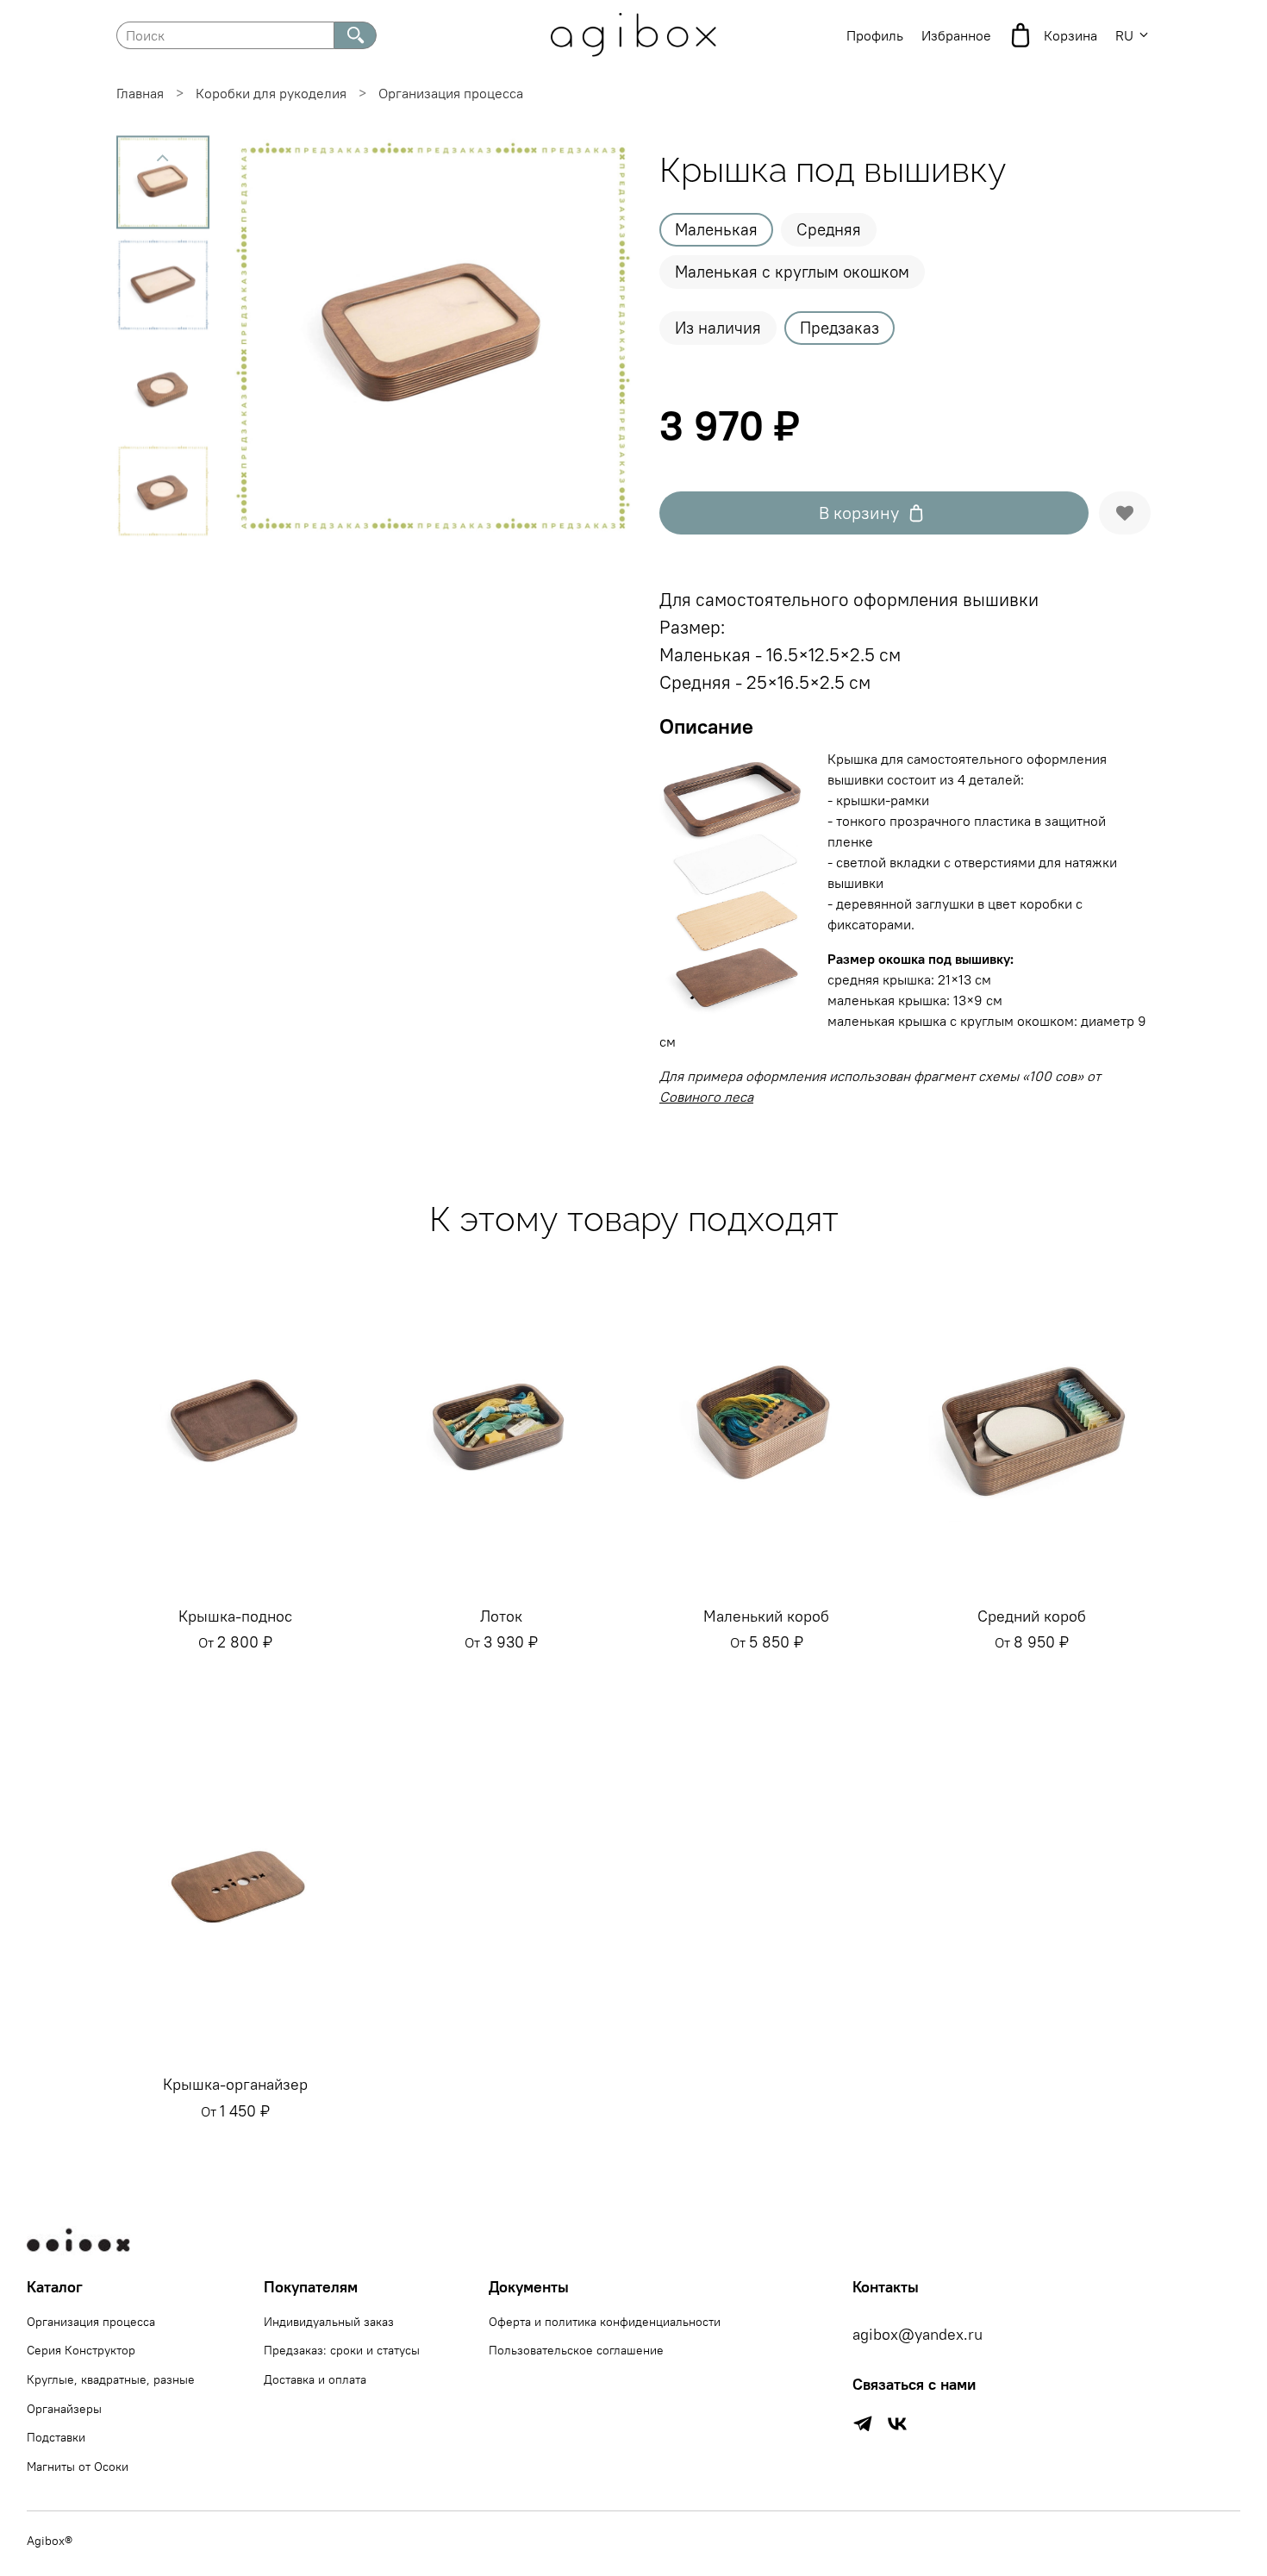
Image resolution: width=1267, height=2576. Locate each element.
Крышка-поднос (235, 1616)
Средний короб (1032, 1616)
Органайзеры (64, 2409)
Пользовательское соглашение (576, 2350)
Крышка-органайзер (235, 2084)
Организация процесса (451, 93)
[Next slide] (599, 336)
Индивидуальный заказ (329, 2322)
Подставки (56, 2437)
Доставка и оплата (315, 2379)
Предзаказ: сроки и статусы (342, 2350)
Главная (140, 93)
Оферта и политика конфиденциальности (605, 2322)
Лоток (501, 1616)
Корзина (1070, 35)
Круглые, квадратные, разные (111, 2379)
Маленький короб (766, 1616)
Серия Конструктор (81, 2350)
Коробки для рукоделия (271, 93)
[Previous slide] (163, 158)
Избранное (956, 35)
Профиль (875, 35)
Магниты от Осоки (78, 2467)
